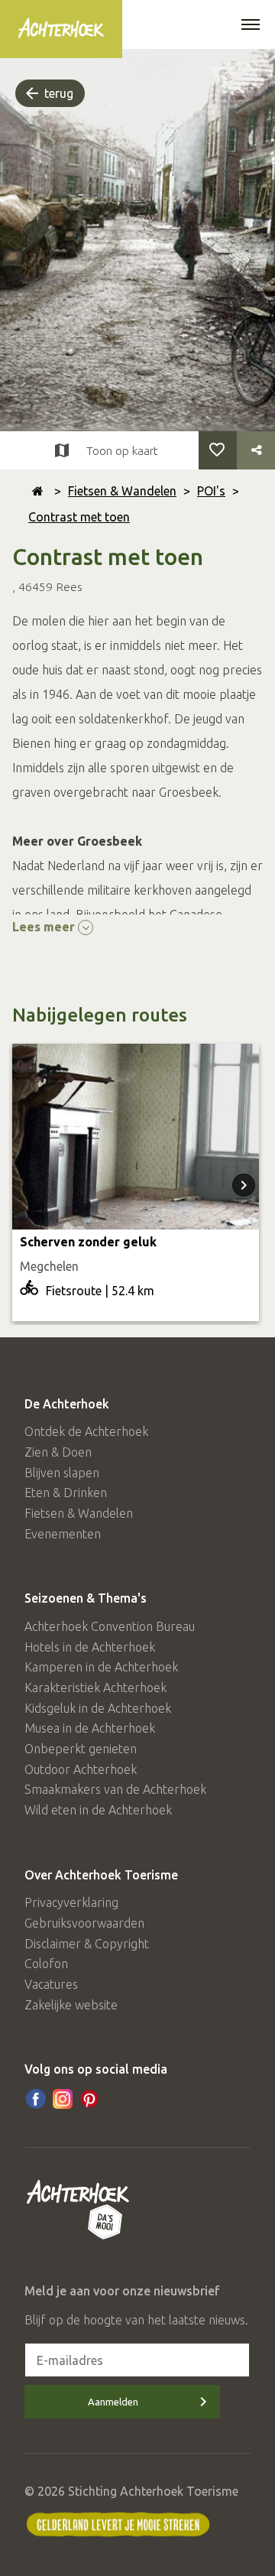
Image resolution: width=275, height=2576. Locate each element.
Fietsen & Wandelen (122, 491)
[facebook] (36, 2099)
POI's (211, 491)
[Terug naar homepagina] (38, 491)
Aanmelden (113, 2402)
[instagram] (63, 2099)
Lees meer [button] (45, 927)
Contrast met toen (79, 517)
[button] (251, 26)
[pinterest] (89, 2099)
